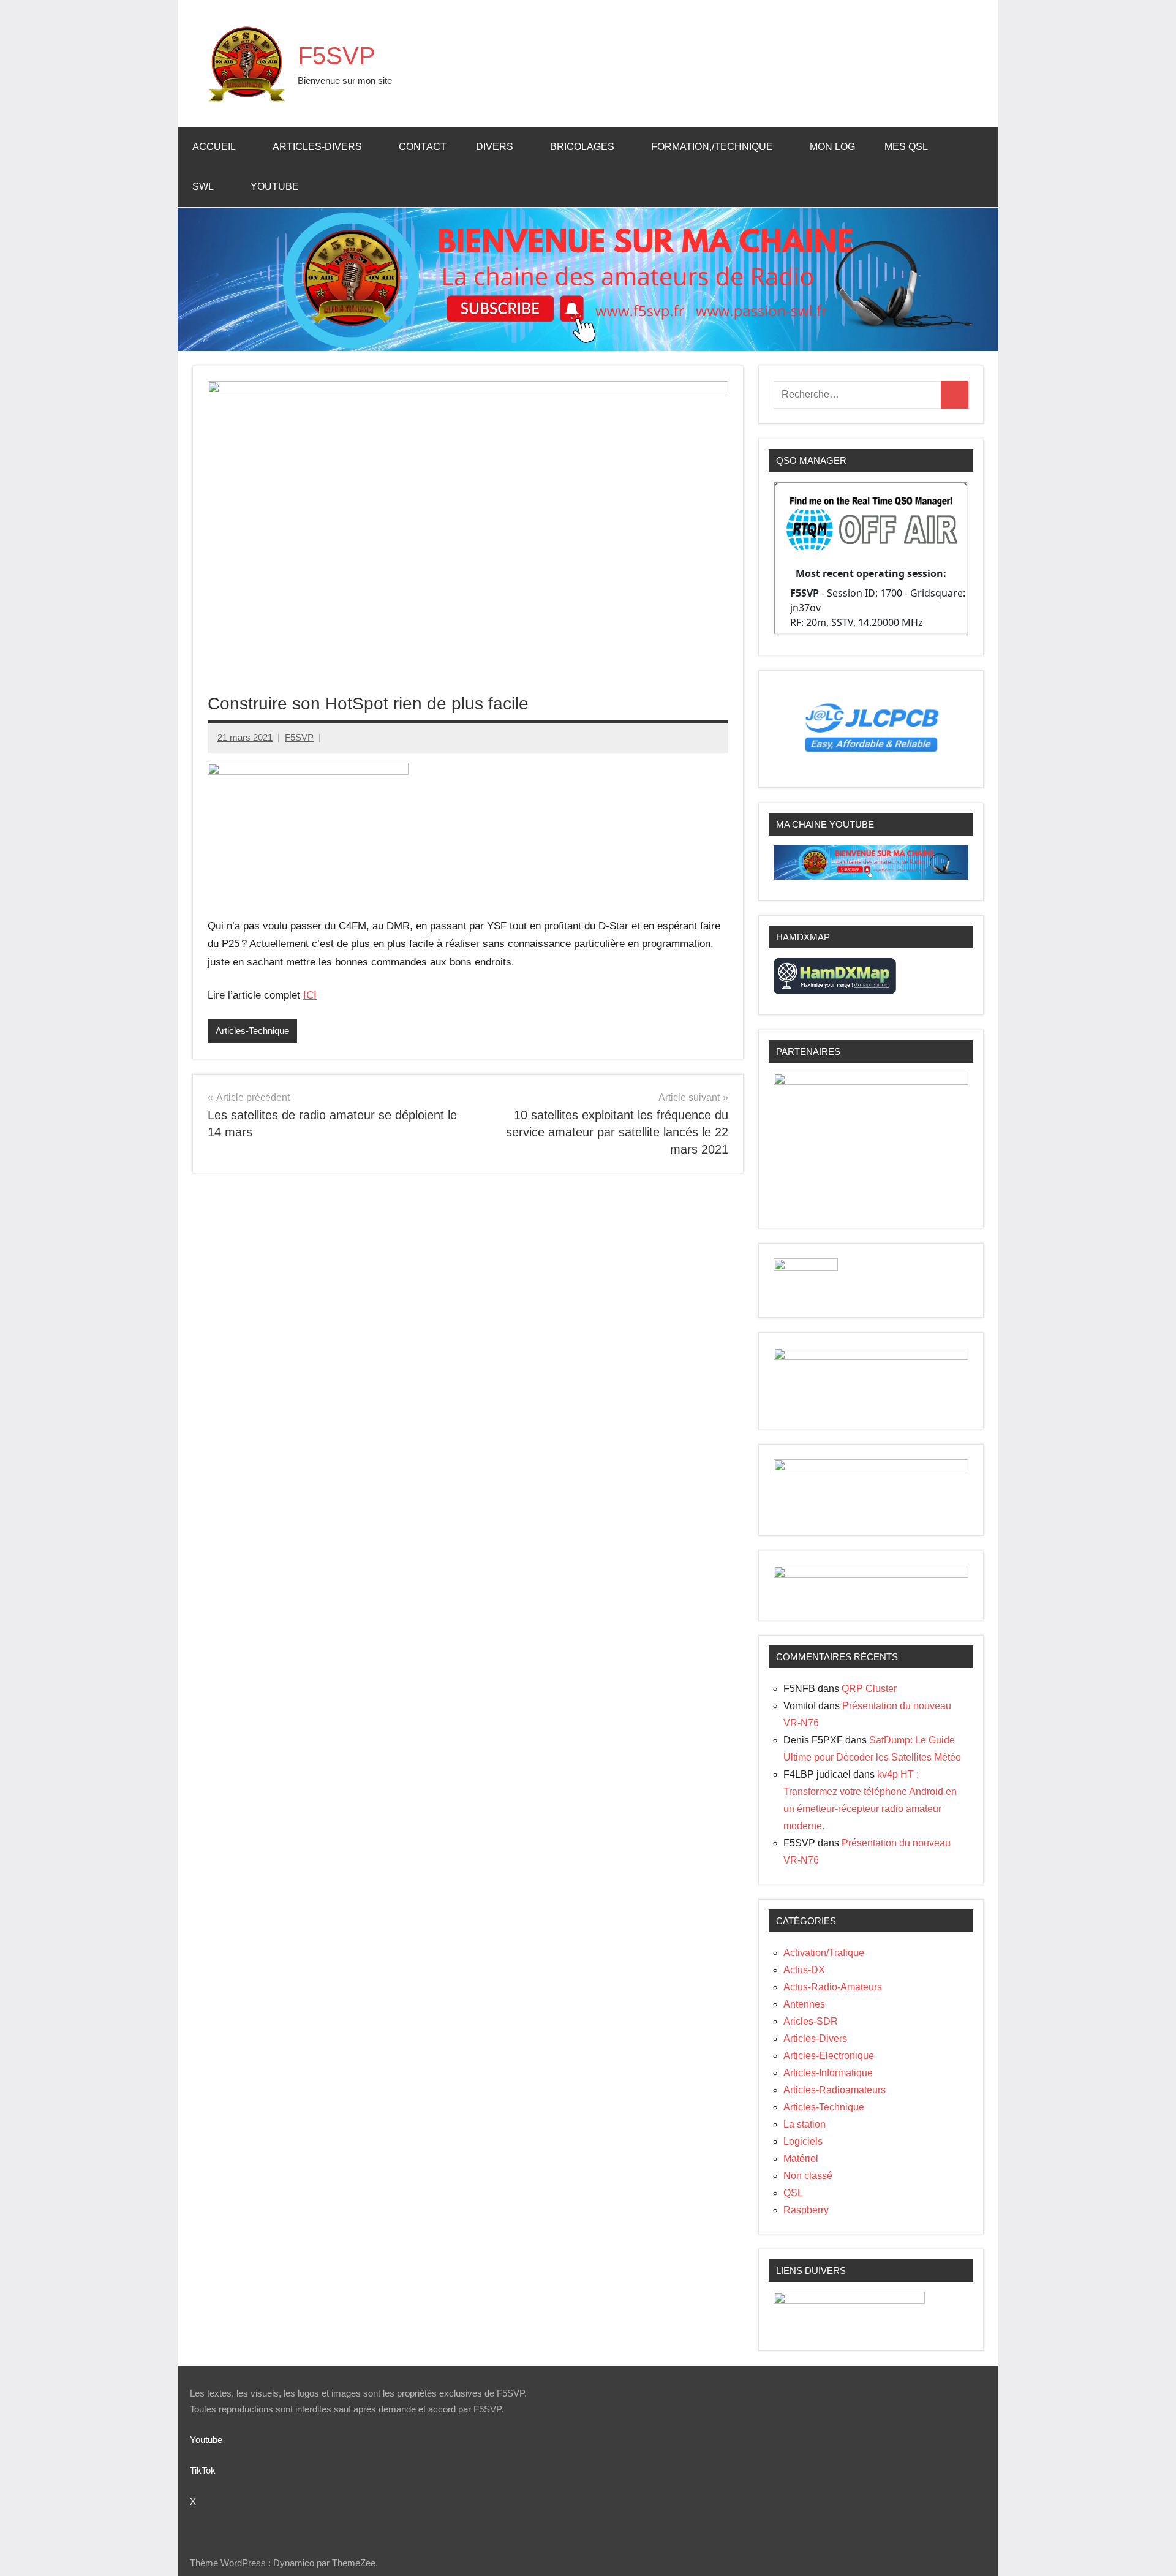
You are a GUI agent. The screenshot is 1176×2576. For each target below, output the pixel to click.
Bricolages (582, 147)
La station (805, 2124)
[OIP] (871, 1357)
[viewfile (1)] (871, 1468)
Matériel (801, 2159)
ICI (310, 995)
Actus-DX (804, 1970)
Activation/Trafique (824, 1953)
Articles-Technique (252, 1031)
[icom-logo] (806, 1267)
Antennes (804, 2004)
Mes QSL (906, 147)
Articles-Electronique (829, 2056)
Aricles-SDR (811, 2021)
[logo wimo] (308, 772)
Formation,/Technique (712, 147)
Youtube (275, 187)
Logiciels (803, 2141)
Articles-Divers (317, 147)
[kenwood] (849, 2301)
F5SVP (337, 56)
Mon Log (832, 147)
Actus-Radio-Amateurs (833, 1987)
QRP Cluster (869, 1689)
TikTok (203, 2470)
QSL (793, 2193)
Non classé (808, 2176)
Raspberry (806, 2210)
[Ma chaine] (871, 876)
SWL (203, 187)
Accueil (214, 147)
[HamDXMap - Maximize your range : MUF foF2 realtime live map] (835, 991)
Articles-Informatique (828, 2073)
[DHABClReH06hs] (871, 1575)
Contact (423, 147)
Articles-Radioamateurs (835, 2090)
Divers (495, 147)
